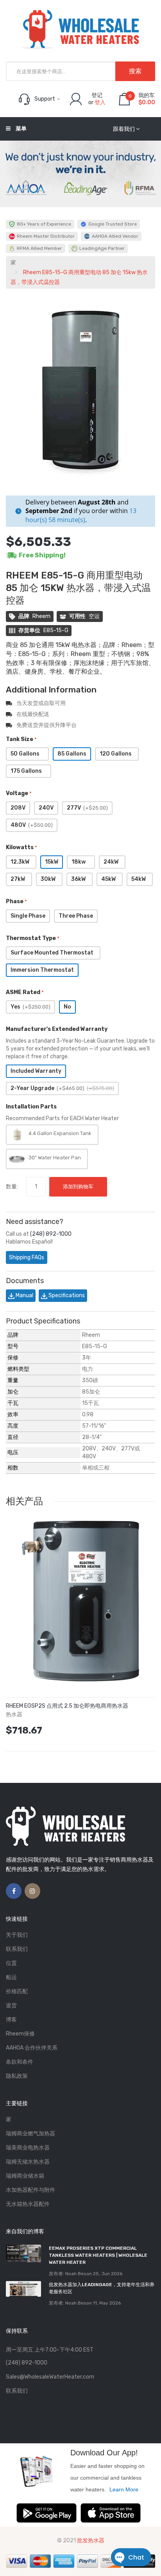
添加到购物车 (78, 1187)
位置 (11, 1963)
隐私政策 (17, 2076)
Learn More (124, 2489)
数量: (12, 1187)
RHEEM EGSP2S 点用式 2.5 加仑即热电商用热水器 (67, 1706)
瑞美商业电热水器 (28, 2148)
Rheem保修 (20, 2034)
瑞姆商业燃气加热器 (30, 2134)
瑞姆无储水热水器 (28, 2162)
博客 (11, 2020)
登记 (97, 95)
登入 (100, 102)
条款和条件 (20, 2062)
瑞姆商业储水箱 (25, 2176)
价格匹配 (17, 1991)
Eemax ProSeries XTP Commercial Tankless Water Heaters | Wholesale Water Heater (98, 2255)
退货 (11, 2006)
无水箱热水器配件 (28, 2204)
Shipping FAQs (27, 1257)
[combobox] (80, 71)
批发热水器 (91, 2541)
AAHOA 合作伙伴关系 (32, 2048)
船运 (11, 1977)
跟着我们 (124, 129)
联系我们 (17, 1949)
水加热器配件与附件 (30, 2190)
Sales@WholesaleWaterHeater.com (50, 2377)
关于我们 (17, 1935)
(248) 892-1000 (51, 1234)
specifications (66, 1295)
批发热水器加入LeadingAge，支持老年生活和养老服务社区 (102, 2288)
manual (24, 1295)
